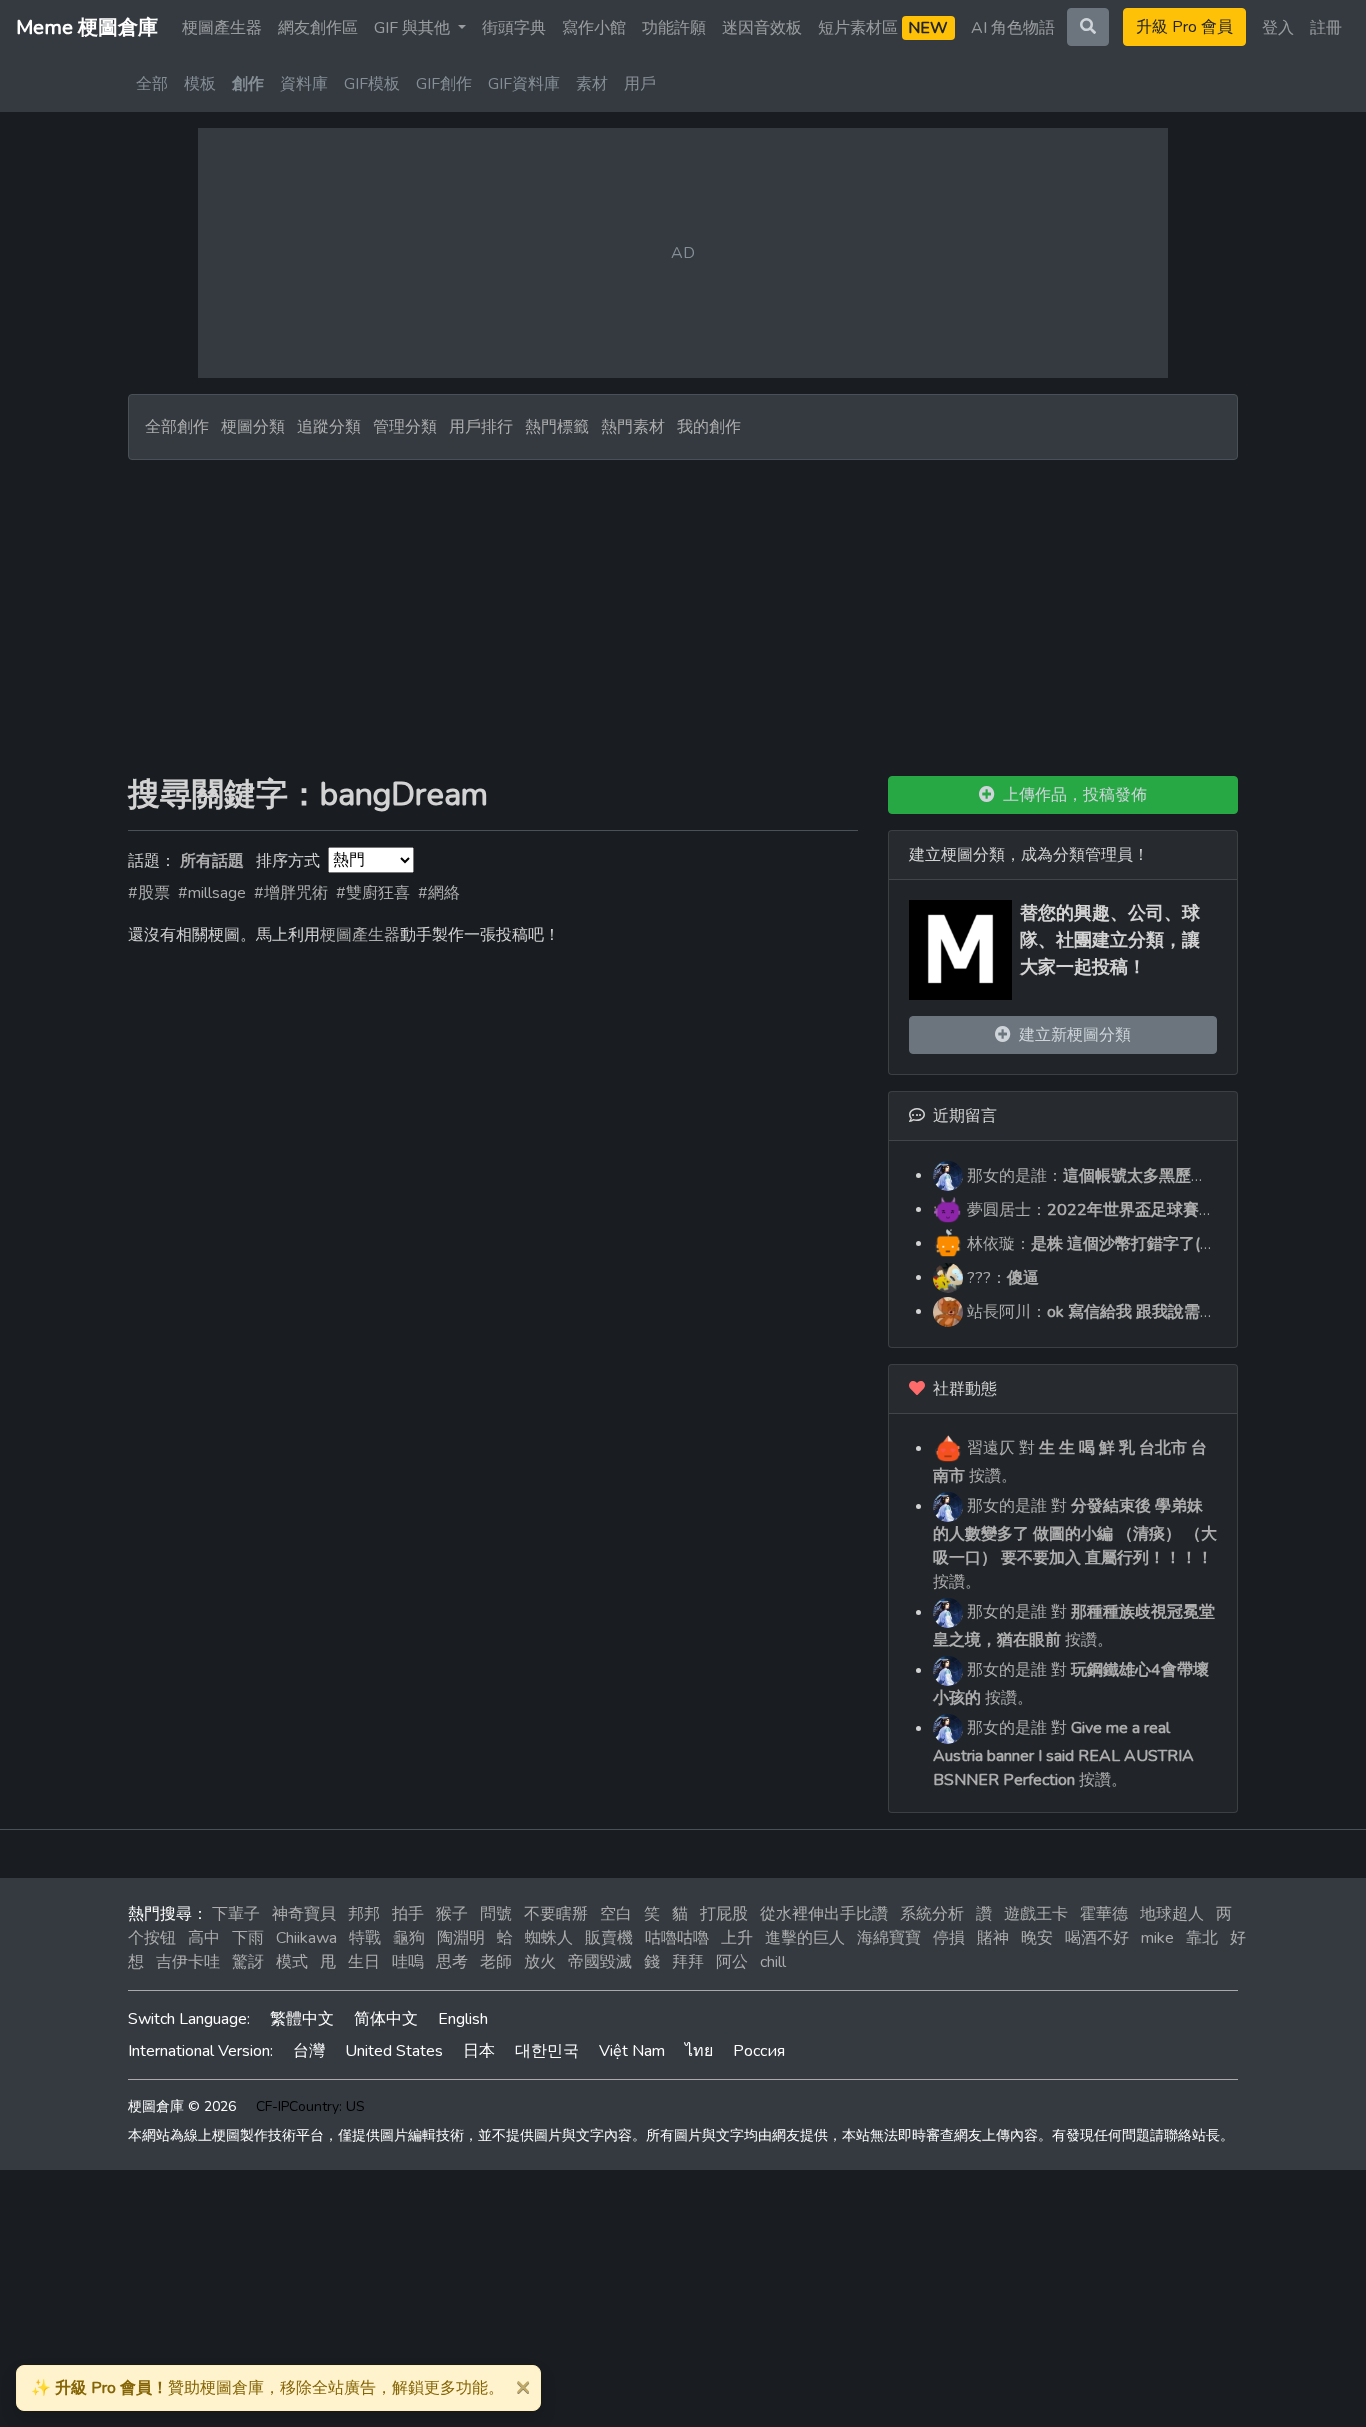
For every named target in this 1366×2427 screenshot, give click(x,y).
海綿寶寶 (889, 1938)
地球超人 (1172, 1914)
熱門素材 (633, 427)
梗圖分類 (253, 427)
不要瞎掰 (556, 1914)
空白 (616, 1914)
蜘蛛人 (549, 1938)
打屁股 (724, 1914)
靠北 (1202, 1938)
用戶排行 (481, 427)
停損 (949, 1938)
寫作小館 (594, 28)
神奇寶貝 (304, 1914)
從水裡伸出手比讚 (824, 1914)
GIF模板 (372, 84)
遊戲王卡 (1036, 1914)
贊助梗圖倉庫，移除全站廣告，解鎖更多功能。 (267, 2388)
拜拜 (688, 1962)
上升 (737, 1938)
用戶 (640, 84)
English (463, 2019)
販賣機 (609, 1938)
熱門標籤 (557, 427)
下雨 (248, 1938)
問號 (496, 1914)
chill (773, 1962)
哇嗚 (408, 1962)
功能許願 (674, 28)
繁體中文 (302, 2019)
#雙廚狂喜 (373, 893)
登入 (1278, 28)
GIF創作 (444, 84)
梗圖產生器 (222, 28)
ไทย (699, 2051)
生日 (364, 1962)
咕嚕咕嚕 (677, 1938)
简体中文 (386, 2019)
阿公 (732, 1962)
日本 (479, 2051)
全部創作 (177, 427)
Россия (759, 2051)
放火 (540, 1962)
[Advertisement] (683, 610)
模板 (200, 84)
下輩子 (236, 1914)
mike (1157, 1938)
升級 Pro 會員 (1184, 27)
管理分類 (405, 427)
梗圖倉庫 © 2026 (182, 2106)
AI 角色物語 (1013, 28)
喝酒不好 (1097, 1938)
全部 (152, 84)
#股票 (149, 893)
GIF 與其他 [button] (414, 28)
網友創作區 (318, 28)
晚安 (1037, 1938)
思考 (452, 1962)
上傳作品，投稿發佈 (1071, 795)
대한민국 (547, 2051)
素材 (592, 84)
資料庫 (304, 84)
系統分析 (932, 1914)
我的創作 (709, 427)
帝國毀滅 (600, 1962)
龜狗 (409, 1938)
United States (394, 2051)
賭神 (993, 1938)
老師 (496, 1962)
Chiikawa (306, 1938)
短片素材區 (883, 28)
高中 (204, 1938)
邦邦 (364, 1914)
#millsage (212, 893)
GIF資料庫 (524, 84)
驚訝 (248, 1962)
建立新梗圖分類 (1071, 1035)
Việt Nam (632, 2051)
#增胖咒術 (291, 893)
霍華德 (1104, 1914)
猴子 (452, 1914)
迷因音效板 (762, 28)
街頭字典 (514, 28)
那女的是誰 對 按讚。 (1075, 1544)
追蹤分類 (329, 427)
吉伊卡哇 (188, 1962)
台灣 (309, 2051)
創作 (248, 84)
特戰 (365, 1938)
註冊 (1326, 28)
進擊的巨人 (805, 1938)
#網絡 (439, 893)
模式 (292, 1962)
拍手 (408, 1914)
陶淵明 (461, 1938)
